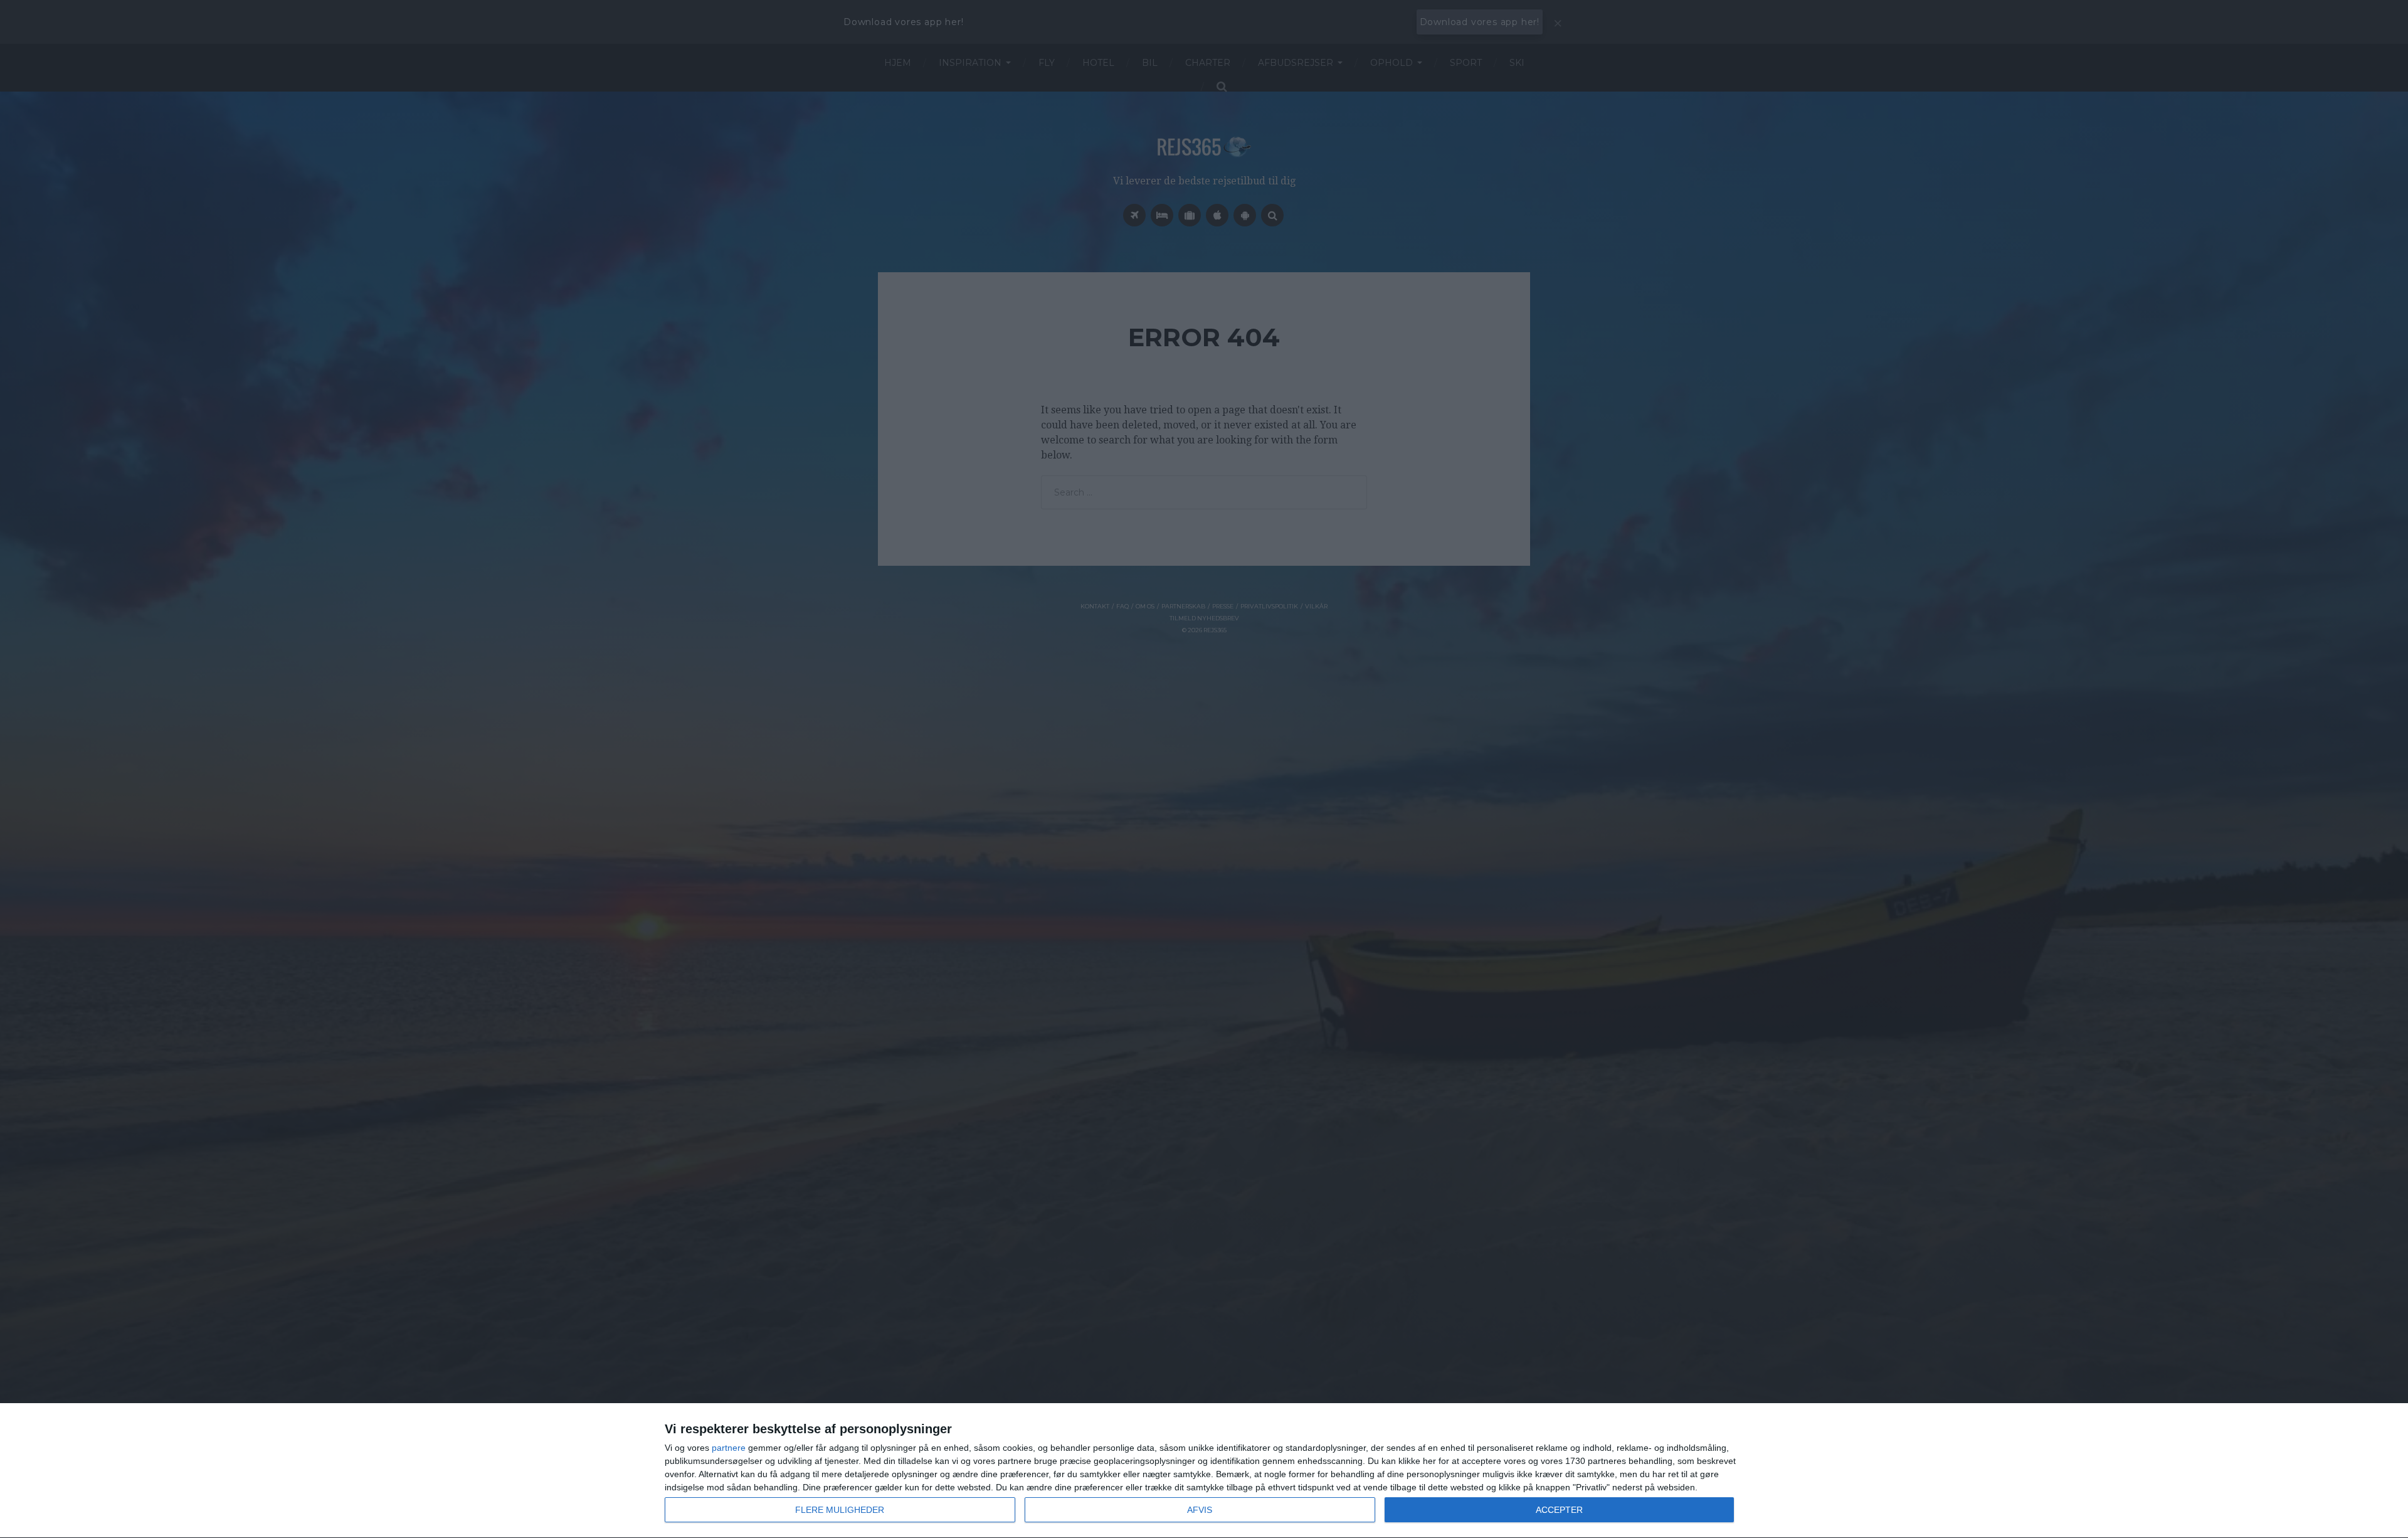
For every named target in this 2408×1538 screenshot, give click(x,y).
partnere (729, 1448)
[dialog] (1204, 1471)
